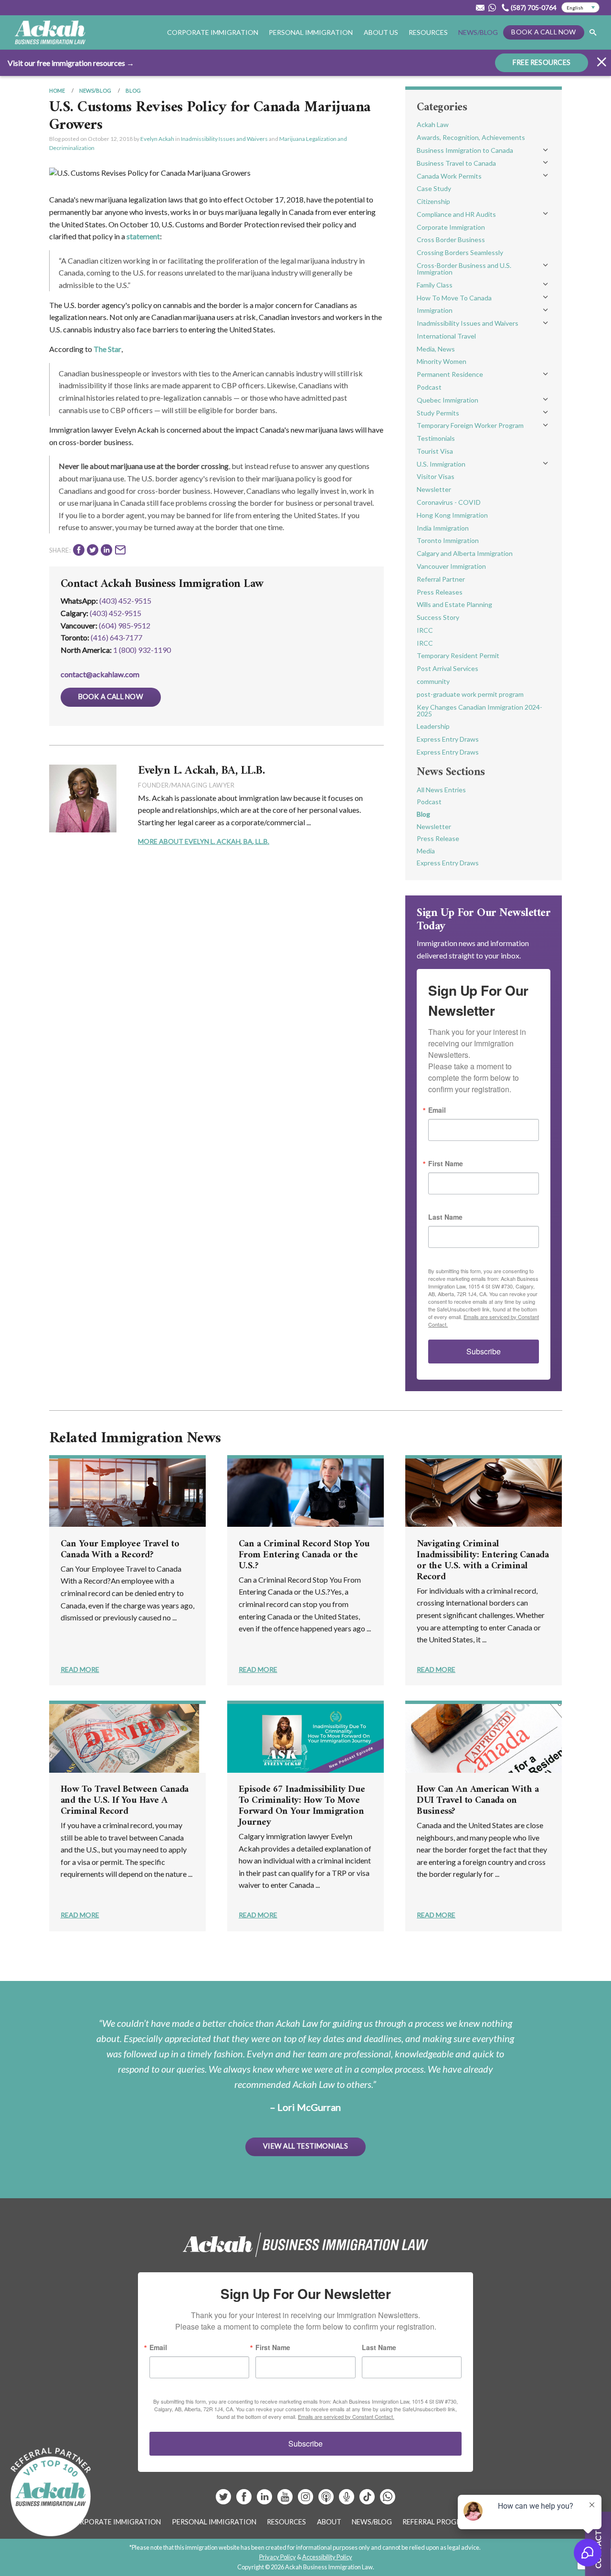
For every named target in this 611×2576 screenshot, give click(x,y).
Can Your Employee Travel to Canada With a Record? (120, 1550)
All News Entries (441, 790)
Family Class (435, 285)
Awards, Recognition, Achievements (471, 137)
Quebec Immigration (448, 400)
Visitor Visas (436, 476)
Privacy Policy (278, 2557)
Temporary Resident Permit (458, 655)
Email (437, 1110)
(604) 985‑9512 (125, 625)
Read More (80, 1669)
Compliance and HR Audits (456, 214)
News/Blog (478, 32)
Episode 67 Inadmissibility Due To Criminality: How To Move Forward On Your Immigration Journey (302, 1806)
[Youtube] (286, 2500)
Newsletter (434, 489)
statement (143, 236)
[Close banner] (601, 63)
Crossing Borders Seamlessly (460, 252)
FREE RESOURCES (542, 62)
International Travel (446, 336)
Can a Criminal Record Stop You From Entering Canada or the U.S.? (304, 1555)
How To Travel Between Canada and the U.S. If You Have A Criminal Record (125, 1801)
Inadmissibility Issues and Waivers (224, 139)
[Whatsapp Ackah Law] (493, 8)
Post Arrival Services (448, 668)
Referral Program (437, 2522)
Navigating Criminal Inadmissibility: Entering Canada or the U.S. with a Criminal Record (483, 1561)
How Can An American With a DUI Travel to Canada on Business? (478, 1801)
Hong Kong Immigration (452, 515)
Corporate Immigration (451, 227)
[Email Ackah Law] (480, 8)
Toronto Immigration (448, 540)
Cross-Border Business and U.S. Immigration (464, 269)
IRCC (425, 630)
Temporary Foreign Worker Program (470, 425)
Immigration (435, 310)
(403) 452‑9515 (116, 613)
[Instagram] (306, 2500)
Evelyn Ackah (157, 139)
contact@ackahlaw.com (100, 674)
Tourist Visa (435, 451)
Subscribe (484, 1351)
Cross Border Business (451, 240)
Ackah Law (433, 124)
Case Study (434, 188)
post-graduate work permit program (470, 694)
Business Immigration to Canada (465, 150)
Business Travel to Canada (456, 163)
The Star (107, 349)
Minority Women (442, 361)
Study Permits (438, 413)
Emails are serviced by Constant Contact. (346, 2416)
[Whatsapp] (388, 2500)
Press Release (438, 838)
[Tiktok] (367, 2500)
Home (57, 90)
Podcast (429, 387)
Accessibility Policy (327, 2557)
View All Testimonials (305, 2146)
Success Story (438, 617)
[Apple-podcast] (327, 2500)
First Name (446, 1163)
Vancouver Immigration (451, 566)
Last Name (445, 1217)
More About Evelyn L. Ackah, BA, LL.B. (204, 841)
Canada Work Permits (449, 176)
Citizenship (433, 201)
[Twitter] (224, 2500)
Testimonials (436, 438)
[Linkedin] (265, 2500)
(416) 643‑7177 (116, 637)
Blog (133, 90)
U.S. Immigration (441, 464)
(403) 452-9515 (125, 601)
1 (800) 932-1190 (142, 650)
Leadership (433, 726)
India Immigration (443, 528)
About (329, 2522)
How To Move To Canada (454, 298)
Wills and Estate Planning (454, 604)
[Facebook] (245, 2500)
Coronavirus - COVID (449, 502)
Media (426, 851)
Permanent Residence (450, 374)
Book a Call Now (543, 32)
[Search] (593, 33)
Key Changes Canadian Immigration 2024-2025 (479, 710)
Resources (428, 32)
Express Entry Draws (448, 739)
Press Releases (440, 592)
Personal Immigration (214, 2522)
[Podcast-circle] (347, 2500)
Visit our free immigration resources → (71, 63)
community (433, 681)
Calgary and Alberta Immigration (465, 553)
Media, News (436, 349)
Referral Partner (441, 579)
